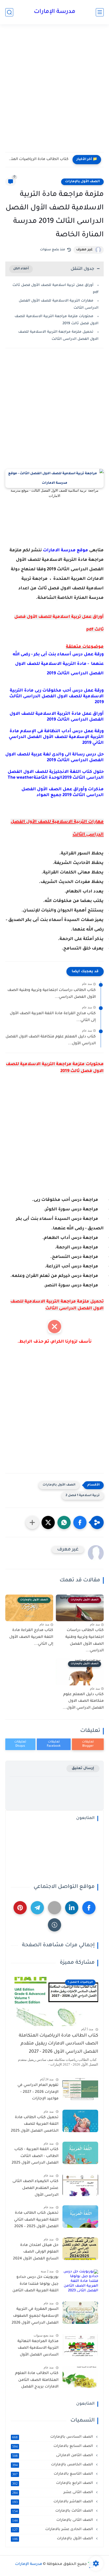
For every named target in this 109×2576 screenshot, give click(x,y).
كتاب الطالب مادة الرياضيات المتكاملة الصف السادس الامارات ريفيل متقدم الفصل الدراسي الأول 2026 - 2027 (58, 2044)
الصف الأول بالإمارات (82, 182)
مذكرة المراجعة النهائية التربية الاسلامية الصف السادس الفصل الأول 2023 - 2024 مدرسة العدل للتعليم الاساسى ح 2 (36, 2349)
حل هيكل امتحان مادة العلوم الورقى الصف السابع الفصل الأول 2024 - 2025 (36, 2253)
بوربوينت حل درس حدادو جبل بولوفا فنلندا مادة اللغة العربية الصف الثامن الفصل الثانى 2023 (35, 2285)
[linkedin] (72, 1908)
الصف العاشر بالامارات (53, 2502)
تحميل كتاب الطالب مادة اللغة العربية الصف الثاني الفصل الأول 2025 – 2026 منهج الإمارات (36, 2221)
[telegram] (37, 1908)
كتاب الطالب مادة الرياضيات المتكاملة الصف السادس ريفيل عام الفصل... (38, 159)
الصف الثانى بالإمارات (53, 2520)
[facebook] (89, 1908)
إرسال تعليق (83, 1768)
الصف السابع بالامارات (53, 2446)
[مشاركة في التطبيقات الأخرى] (32, 1522)
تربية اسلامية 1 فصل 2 (83, 1496)
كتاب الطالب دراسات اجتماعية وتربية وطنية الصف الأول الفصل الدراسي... (52, 994)
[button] (80, 1522)
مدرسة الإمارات (55, 12)
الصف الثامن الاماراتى (53, 2456)
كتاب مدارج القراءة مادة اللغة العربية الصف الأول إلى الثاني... (53, 1017)
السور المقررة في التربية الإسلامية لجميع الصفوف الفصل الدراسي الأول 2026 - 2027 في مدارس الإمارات (35, 2317)
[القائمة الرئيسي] (100, 12)
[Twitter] (54, 1908)
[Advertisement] (54, 94)
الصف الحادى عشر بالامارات (53, 2530)
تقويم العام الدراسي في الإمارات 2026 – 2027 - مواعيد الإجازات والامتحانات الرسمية (38, 2093)
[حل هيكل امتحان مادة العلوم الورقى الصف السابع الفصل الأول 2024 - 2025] (80, 2249)
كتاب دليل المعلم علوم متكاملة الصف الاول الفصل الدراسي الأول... (51, 1040)
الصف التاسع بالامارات (53, 2474)
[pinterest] (20, 1908)
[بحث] (9, 12)
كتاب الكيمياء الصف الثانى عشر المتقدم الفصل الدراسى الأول (35, 2188)
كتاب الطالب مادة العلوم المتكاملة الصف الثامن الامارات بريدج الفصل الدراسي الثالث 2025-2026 (36, 2381)
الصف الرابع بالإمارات (53, 2483)
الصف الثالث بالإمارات (53, 2511)
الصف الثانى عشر (53, 2493)
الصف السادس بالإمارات (53, 2437)
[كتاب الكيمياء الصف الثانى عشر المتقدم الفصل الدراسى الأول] (80, 2185)
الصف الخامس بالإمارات (53, 2465)
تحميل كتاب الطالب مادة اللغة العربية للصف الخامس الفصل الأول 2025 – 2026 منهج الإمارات (35, 2125)
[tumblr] (54, 1925)
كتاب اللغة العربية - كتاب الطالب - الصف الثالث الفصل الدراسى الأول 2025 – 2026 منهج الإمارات (35, 2157)
